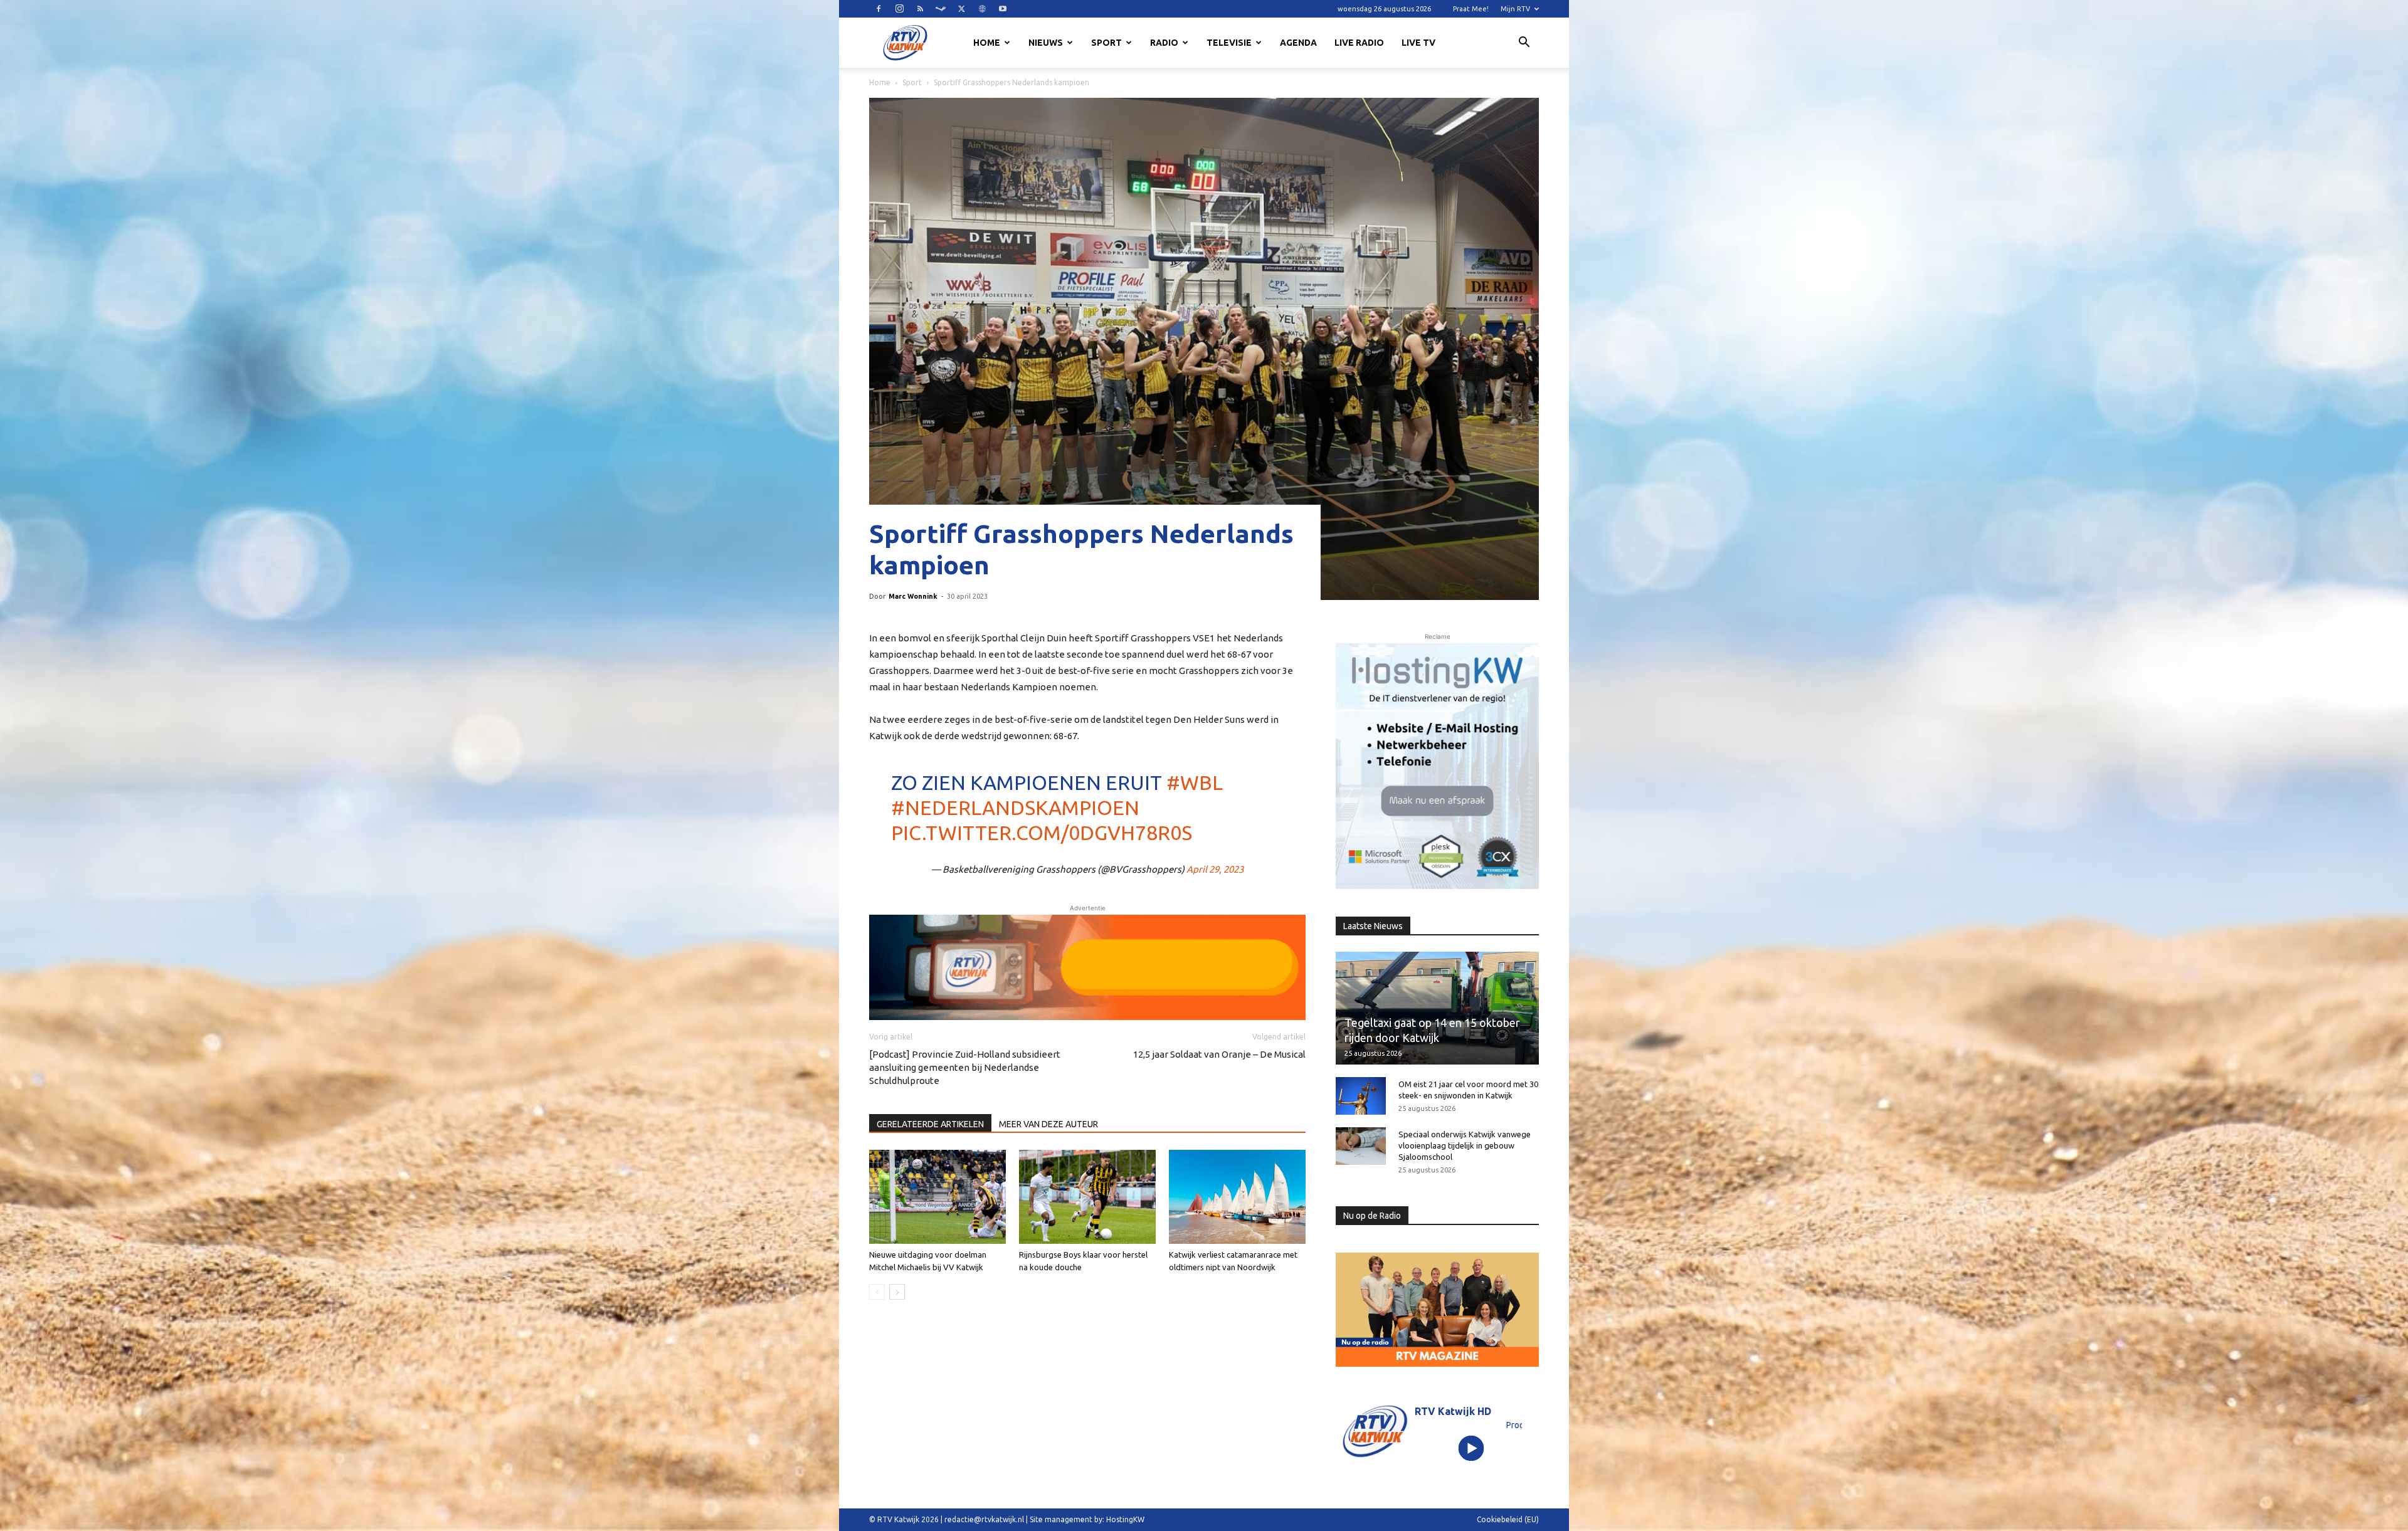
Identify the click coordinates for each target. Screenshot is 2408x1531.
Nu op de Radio (1372, 1216)
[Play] (1471, 1448)
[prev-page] (877, 1292)
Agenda (1298, 43)
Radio (1164, 43)
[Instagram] (899, 9)
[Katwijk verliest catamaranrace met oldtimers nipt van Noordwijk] (1237, 1197)
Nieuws (1046, 43)
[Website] (982, 9)
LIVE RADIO (1359, 43)
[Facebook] (879, 9)
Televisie (1229, 43)
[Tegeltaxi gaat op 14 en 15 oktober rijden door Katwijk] (1437, 1008)
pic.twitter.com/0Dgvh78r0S (1042, 833)
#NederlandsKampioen (1015, 808)
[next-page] (897, 1292)
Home (987, 43)
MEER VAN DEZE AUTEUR (1048, 1124)
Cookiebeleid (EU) (1508, 1519)
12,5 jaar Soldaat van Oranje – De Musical (1219, 1054)
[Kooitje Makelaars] (1437, 766)
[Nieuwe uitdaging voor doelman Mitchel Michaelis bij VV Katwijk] (937, 1197)
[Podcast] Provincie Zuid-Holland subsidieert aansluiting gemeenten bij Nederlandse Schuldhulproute (965, 1067)
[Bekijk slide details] (1087, 967)
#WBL (1195, 782)
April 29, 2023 (1215, 869)
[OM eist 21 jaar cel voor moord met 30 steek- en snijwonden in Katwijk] (1361, 1096)
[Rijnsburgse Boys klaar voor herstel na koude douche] (1087, 1197)
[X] (961, 9)
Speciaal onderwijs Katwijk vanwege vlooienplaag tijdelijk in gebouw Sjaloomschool (1465, 1145)
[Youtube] (1003, 9)
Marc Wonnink (913, 596)
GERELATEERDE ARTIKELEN (930, 1124)
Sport (1106, 43)
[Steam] (941, 9)
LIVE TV (1418, 43)
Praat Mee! (1471, 9)
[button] (1524, 44)
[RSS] (920, 9)
